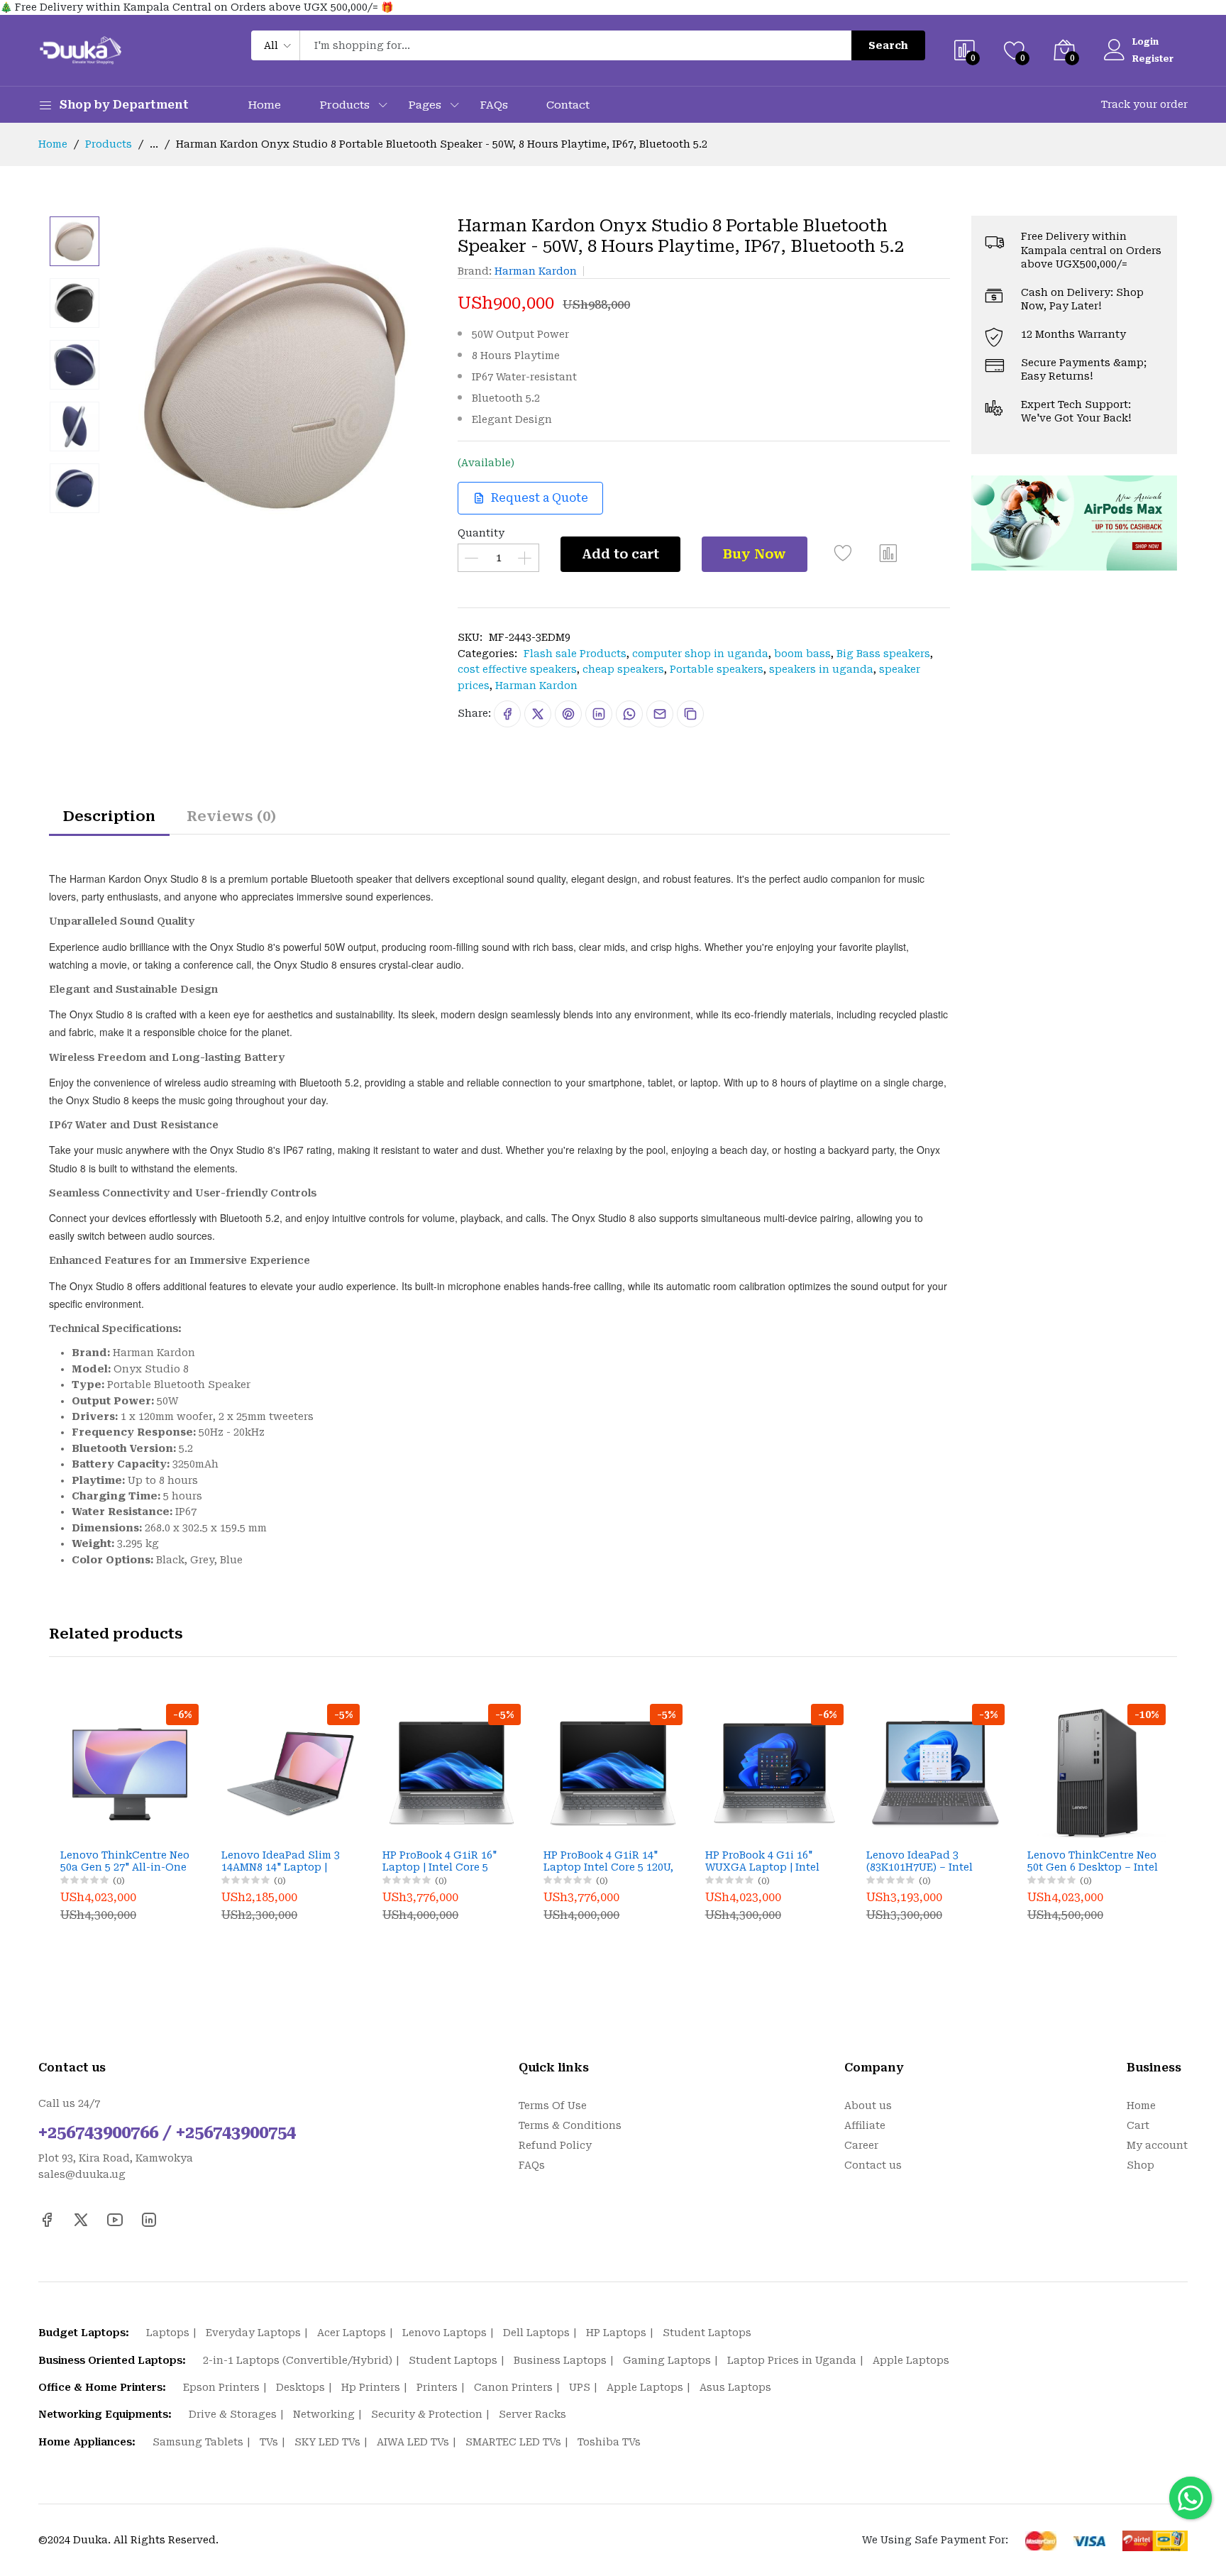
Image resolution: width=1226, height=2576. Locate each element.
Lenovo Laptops (444, 2333)
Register (1153, 59)
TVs (269, 2442)
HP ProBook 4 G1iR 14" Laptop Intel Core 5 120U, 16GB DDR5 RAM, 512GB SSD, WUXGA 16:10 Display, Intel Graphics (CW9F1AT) (608, 1861)
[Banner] (1074, 522)
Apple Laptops (911, 2360)
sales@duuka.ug (82, 2174)
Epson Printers (221, 2387)
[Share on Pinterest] (568, 714)
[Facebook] (47, 2220)
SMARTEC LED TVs (513, 2442)
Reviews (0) (231, 816)
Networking (324, 2414)
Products (344, 105)
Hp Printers (371, 2387)
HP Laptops (616, 2333)
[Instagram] (149, 2220)
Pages (425, 105)
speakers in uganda (821, 669)
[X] (81, 2220)
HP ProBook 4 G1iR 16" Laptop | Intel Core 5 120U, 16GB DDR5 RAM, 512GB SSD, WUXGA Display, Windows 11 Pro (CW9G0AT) (447, 1861)
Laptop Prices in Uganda (792, 2360)
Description (109, 816)
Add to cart (620, 554)
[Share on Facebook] (507, 714)
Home (264, 105)
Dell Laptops (536, 2333)
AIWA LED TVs (413, 2442)
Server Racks (532, 2414)
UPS (580, 2387)
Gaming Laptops (667, 2360)
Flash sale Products (575, 654)
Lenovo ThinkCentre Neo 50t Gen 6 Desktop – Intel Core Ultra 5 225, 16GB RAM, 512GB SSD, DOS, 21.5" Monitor (1093, 1861)
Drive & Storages (233, 2414)
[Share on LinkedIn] (599, 714)
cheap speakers (623, 669)
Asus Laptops (735, 2387)
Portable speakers (717, 669)
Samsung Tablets (198, 2442)
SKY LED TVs (327, 2442)
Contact (568, 105)
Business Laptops (560, 2360)
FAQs (494, 105)
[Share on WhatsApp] (629, 714)
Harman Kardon (536, 271)
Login (1145, 42)
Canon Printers (513, 2387)
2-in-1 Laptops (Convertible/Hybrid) (298, 2360)
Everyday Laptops (253, 2333)
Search (888, 45)
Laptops (168, 2333)
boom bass (802, 654)
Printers (437, 2387)
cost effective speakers (517, 669)
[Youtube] (115, 2220)
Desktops (300, 2387)
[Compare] (888, 558)
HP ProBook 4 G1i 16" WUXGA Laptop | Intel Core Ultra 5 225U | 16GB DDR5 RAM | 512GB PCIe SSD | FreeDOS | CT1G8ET (771, 1861)
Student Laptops (707, 2333)
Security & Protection (427, 2414)
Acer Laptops (352, 2333)
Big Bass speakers (883, 654)
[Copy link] (690, 714)
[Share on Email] (660, 714)
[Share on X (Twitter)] (538, 714)
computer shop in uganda (700, 654)
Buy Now (755, 554)
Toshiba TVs (609, 2442)
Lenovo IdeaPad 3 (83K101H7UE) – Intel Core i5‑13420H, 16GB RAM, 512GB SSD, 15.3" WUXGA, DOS (924, 1861)
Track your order (1144, 104)
